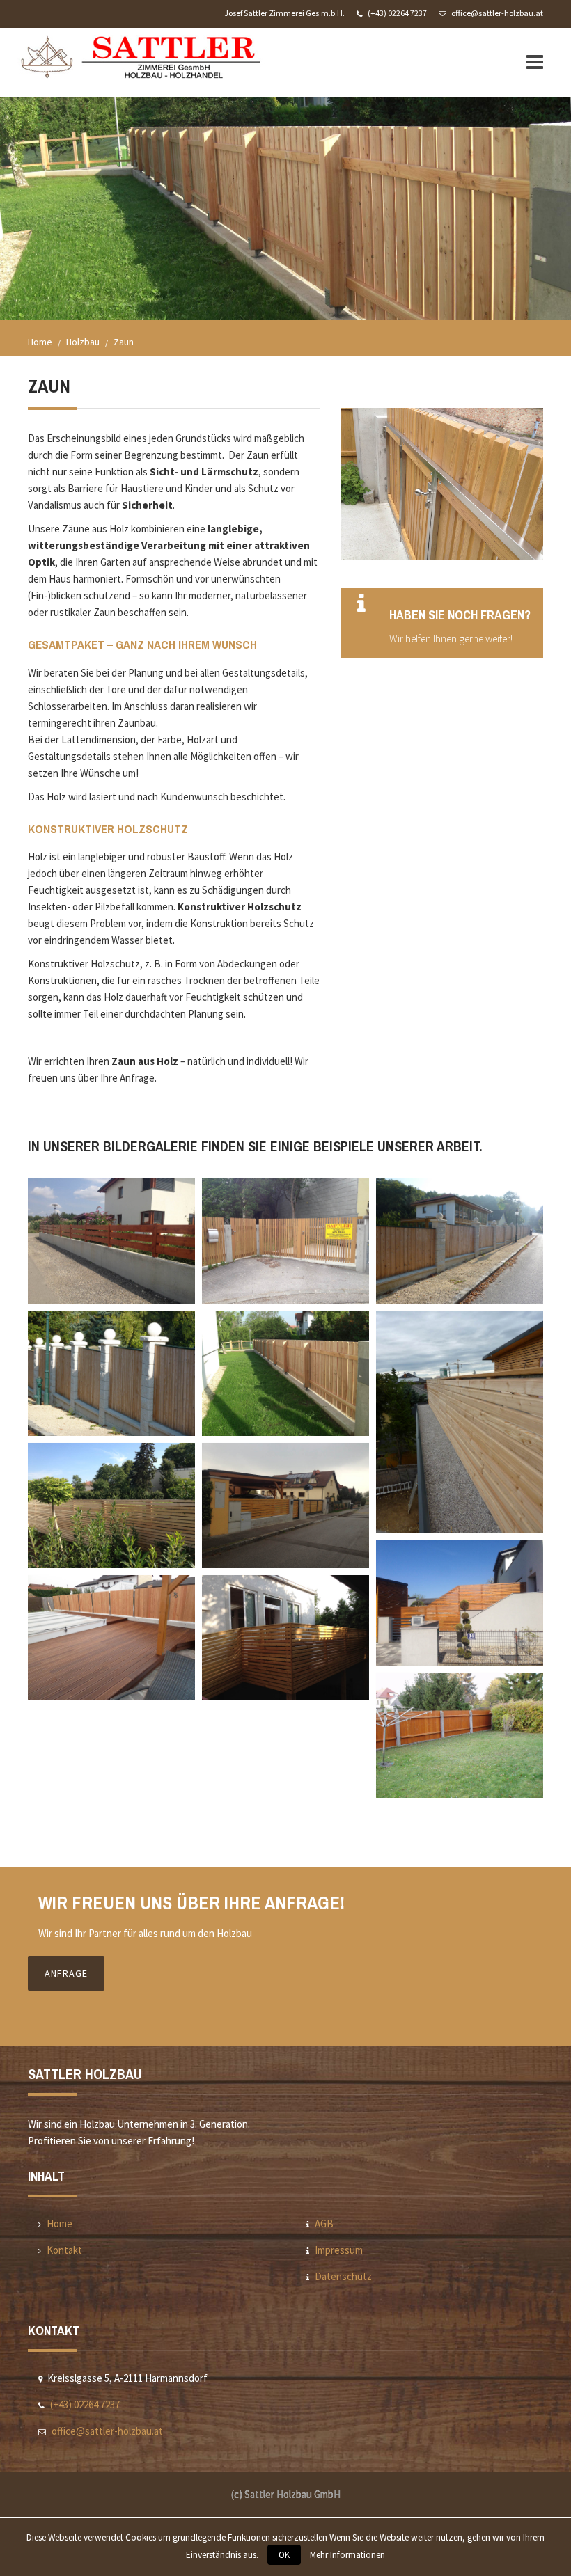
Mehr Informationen (347, 2555)
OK (284, 2555)
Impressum (339, 2250)
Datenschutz (343, 2276)
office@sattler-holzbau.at (497, 13)
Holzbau (83, 342)
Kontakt (64, 2250)
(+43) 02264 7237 (397, 13)
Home (40, 342)
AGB (324, 2223)
